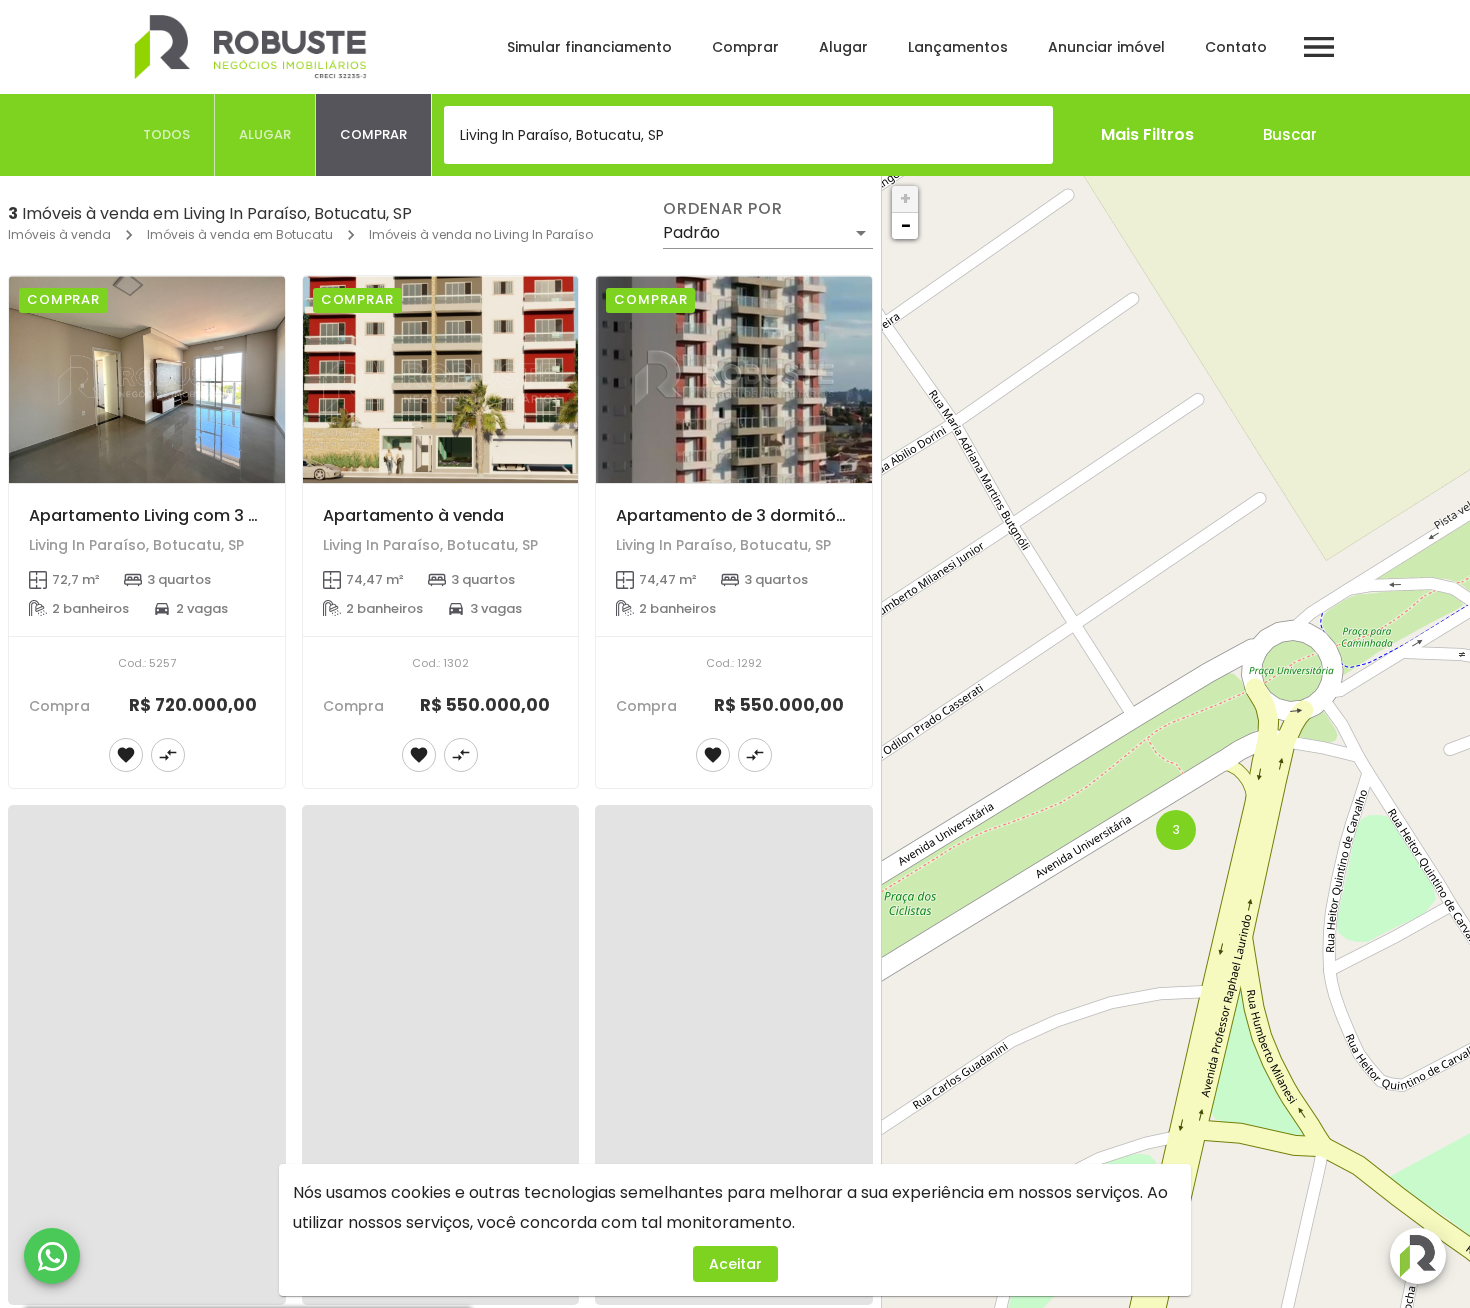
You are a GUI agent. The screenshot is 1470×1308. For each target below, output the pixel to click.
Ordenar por (723, 209)
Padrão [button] (691, 232)
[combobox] (748, 135)
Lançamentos (958, 47)
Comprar (745, 47)
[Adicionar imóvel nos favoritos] (126, 755)
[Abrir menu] (1319, 47)
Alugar (843, 47)
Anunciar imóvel (1106, 47)
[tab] (167, 135)
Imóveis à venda (59, 234)
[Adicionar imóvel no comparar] (168, 755)
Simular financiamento (589, 47)
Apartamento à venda (413, 515)
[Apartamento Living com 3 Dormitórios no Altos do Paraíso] (147, 379)
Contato (1236, 47)
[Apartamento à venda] (441, 379)
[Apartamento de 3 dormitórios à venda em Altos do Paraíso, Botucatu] (734, 379)
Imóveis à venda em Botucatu (240, 234)
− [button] (906, 225)
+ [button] (905, 198)
